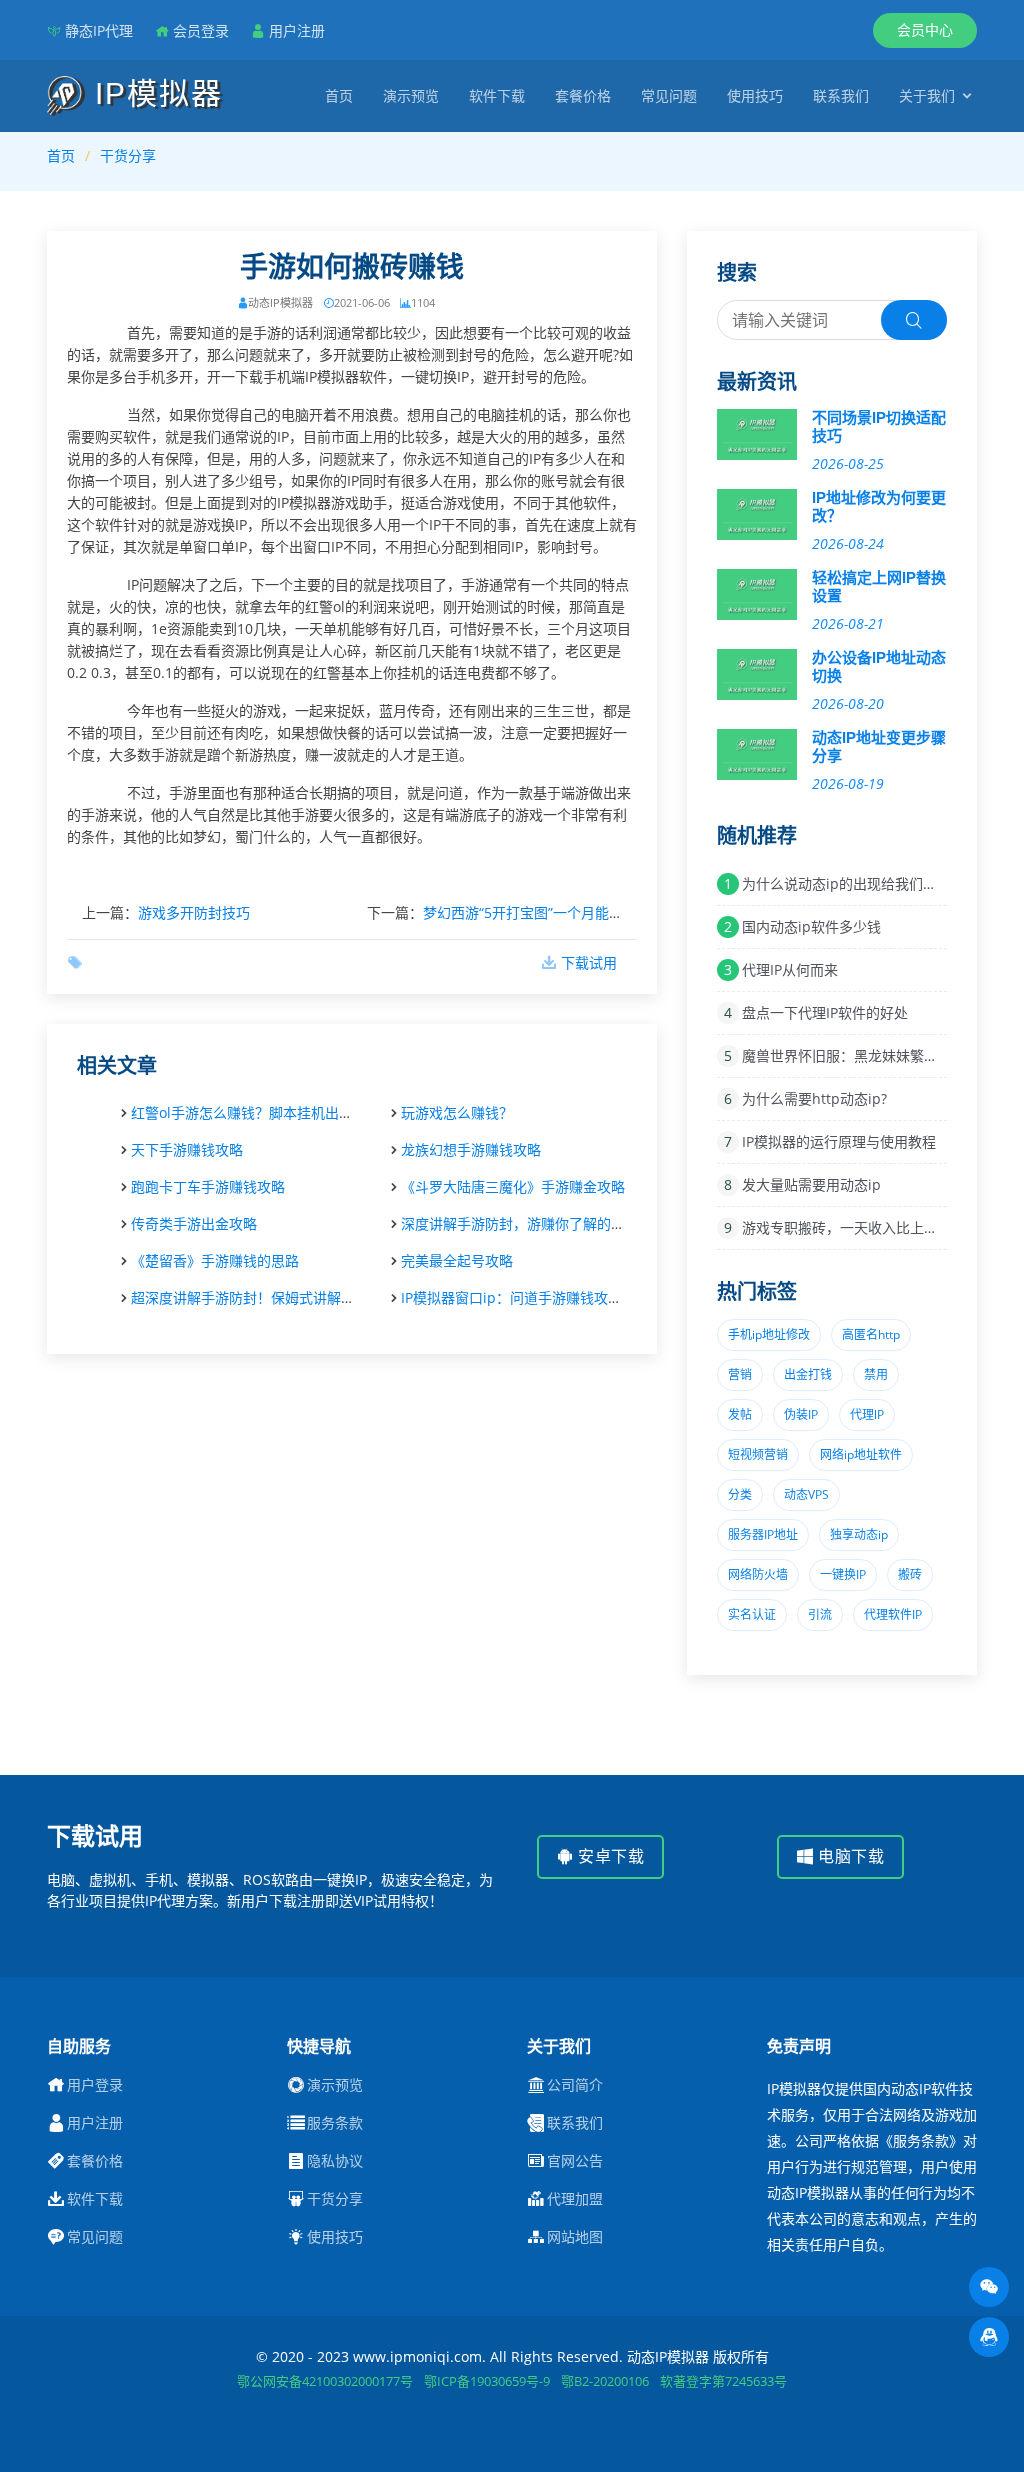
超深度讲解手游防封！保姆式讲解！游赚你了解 (278, 1297)
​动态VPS (806, 1494)
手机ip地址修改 (769, 1334)
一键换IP (843, 1574)
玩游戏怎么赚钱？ (457, 1112)
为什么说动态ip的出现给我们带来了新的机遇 (881, 883)
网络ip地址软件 (861, 1454)
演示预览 (411, 95)
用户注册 (297, 30)
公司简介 (575, 2085)
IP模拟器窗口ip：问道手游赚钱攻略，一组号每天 (553, 1297)
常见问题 (669, 95)
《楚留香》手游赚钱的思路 (215, 1260)
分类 (740, 1494)
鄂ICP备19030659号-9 (487, 2381)
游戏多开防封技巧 (194, 912)
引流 (820, 1614)
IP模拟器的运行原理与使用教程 (839, 1141)
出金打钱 (808, 1374)
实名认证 (752, 1614)
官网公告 (575, 2161)
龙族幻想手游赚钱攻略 (471, 1149)
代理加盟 (575, 2199)
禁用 (876, 1374)
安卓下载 (609, 1856)
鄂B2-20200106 (605, 2381)
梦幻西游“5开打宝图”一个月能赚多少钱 (544, 912)
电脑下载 (849, 1856)
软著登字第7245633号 (723, 2381)
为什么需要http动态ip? (814, 1098)
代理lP (867, 1414)
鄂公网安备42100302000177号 (325, 2381)
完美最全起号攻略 (457, 1260)
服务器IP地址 (763, 1534)
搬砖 (910, 1574)
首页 (339, 95)
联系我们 (841, 95)
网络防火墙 (758, 1574)
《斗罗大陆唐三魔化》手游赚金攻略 (513, 1186)
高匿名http (871, 1334)
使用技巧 (755, 95)
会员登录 (201, 30)
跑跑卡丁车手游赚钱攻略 (208, 1186)
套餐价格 (583, 95)
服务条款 (335, 2123)
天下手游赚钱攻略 (187, 1149)
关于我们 (927, 95)
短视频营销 (758, 1454)
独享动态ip (859, 1534)
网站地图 (575, 2237)
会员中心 (925, 29)
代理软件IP (893, 1614)
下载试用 (589, 962)
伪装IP (801, 1414)
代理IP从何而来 (790, 969)
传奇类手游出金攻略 (194, 1223)
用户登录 (95, 2085)
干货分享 (128, 155)
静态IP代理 (99, 30)
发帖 (740, 1414)
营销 (740, 1374)
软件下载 (497, 95)
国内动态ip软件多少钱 (811, 926)
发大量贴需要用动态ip (811, 1184)
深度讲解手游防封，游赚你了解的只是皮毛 (534, 1223)
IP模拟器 (154, 93)
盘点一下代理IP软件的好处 (825, 1012)
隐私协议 (335, 2161)
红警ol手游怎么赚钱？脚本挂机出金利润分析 (270, 1112)
